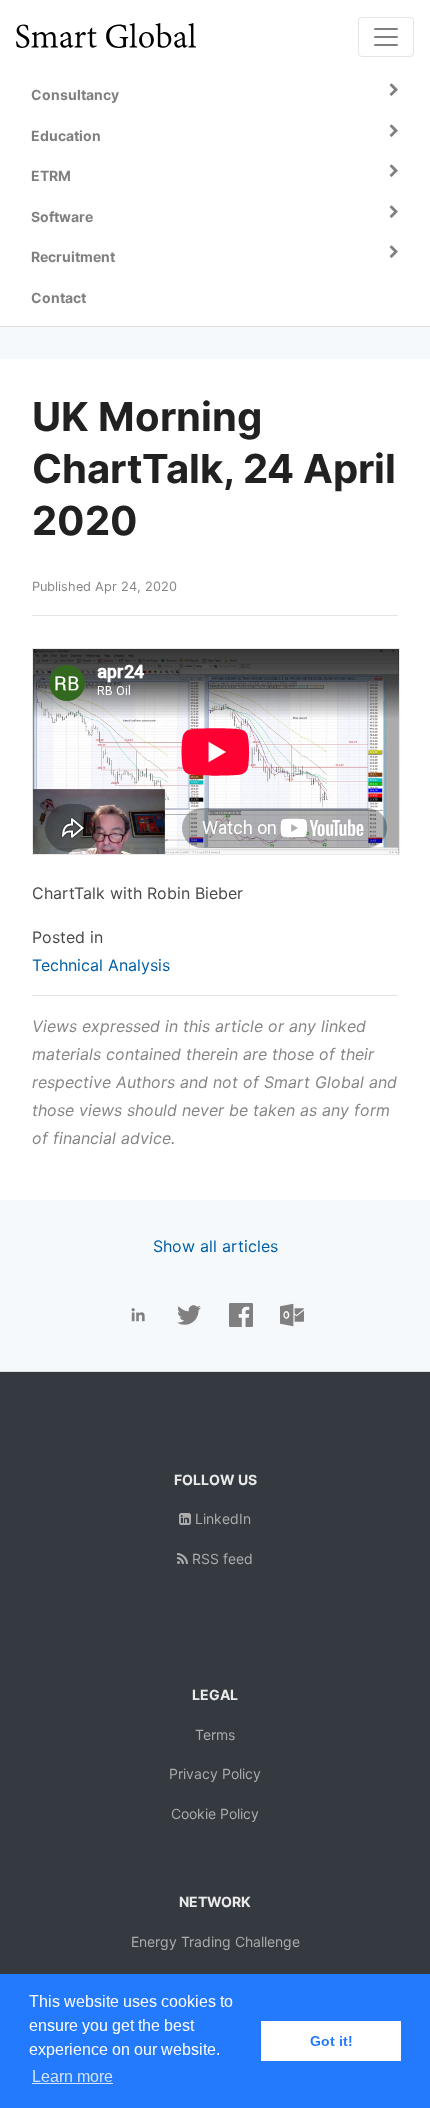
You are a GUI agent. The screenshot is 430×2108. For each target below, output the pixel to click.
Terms (215, 1734)
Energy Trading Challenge (215, 1941)
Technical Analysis (101, 965)
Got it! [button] (331, 2041)
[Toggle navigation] (386, 37)
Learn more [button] (72, 2076)
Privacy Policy (215, 1773)
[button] (215, 95)
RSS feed (220, 1558)
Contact (58, 297)
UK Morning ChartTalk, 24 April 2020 (214, 468)
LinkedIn (221, 1518)
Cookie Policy (215, 1813)
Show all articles (215, 1246)
